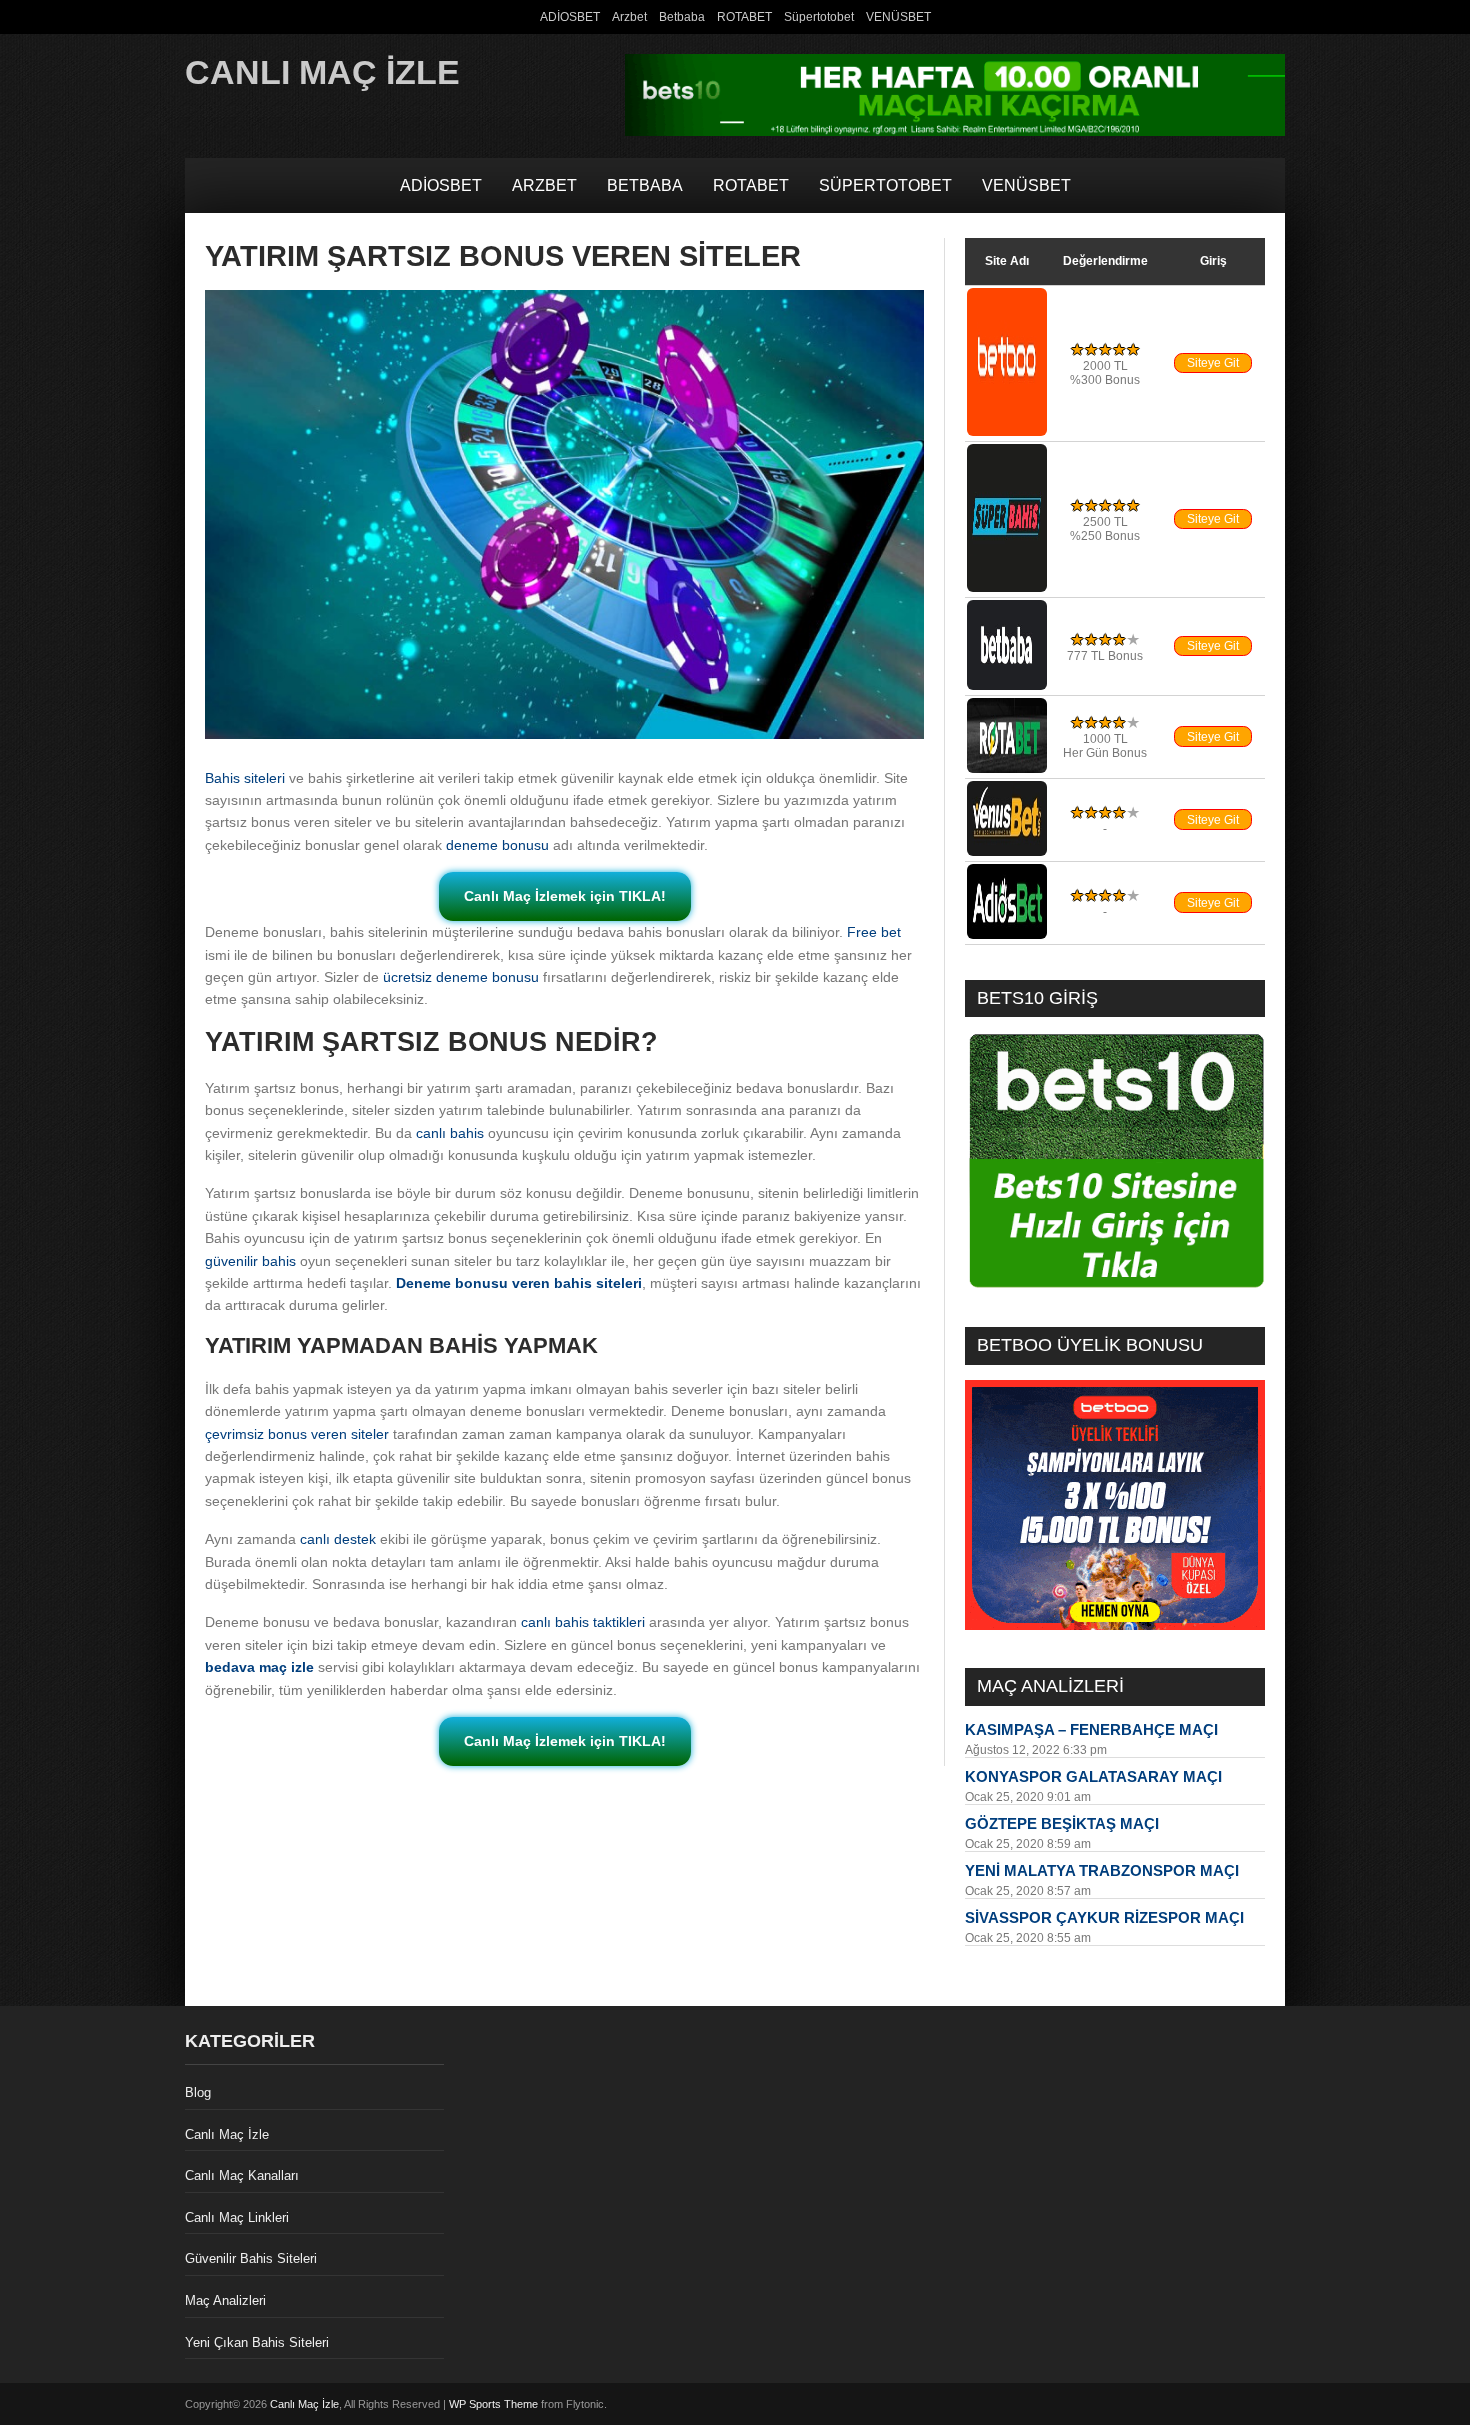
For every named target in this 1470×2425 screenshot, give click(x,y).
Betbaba (682, 17)
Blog (198, 2092)
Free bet (874, 932)
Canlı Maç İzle (322, 72)
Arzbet (629, 17)
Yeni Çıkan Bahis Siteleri (257, 2342)
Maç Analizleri (225, 2300)
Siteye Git (1213, 363)
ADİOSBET (570, 17)
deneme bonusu (497, 845)
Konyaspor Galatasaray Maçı (1093, 1776)
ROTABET (744, 17)
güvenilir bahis (250, 1261)
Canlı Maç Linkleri (237, 2217)
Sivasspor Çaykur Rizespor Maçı (1104, 1917)
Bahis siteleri (245, 778)
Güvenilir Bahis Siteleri (251, 2258)
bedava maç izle (259, 1667)
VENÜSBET (898, 17)
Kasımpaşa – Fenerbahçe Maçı (1091, 1729)
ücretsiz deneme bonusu (461, 977)
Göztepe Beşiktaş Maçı (1062, 1823)
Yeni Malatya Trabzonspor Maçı (1102, 1870)
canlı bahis (450, 1133)
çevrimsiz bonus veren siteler (297, 1434)
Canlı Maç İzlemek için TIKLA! (565, 896)
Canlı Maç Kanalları (242, 2175)
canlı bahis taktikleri (583, 1622)
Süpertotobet (819, 17)
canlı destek (338, 1539)
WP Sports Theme (493, 2404)
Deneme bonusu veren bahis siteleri (519, 1283)
